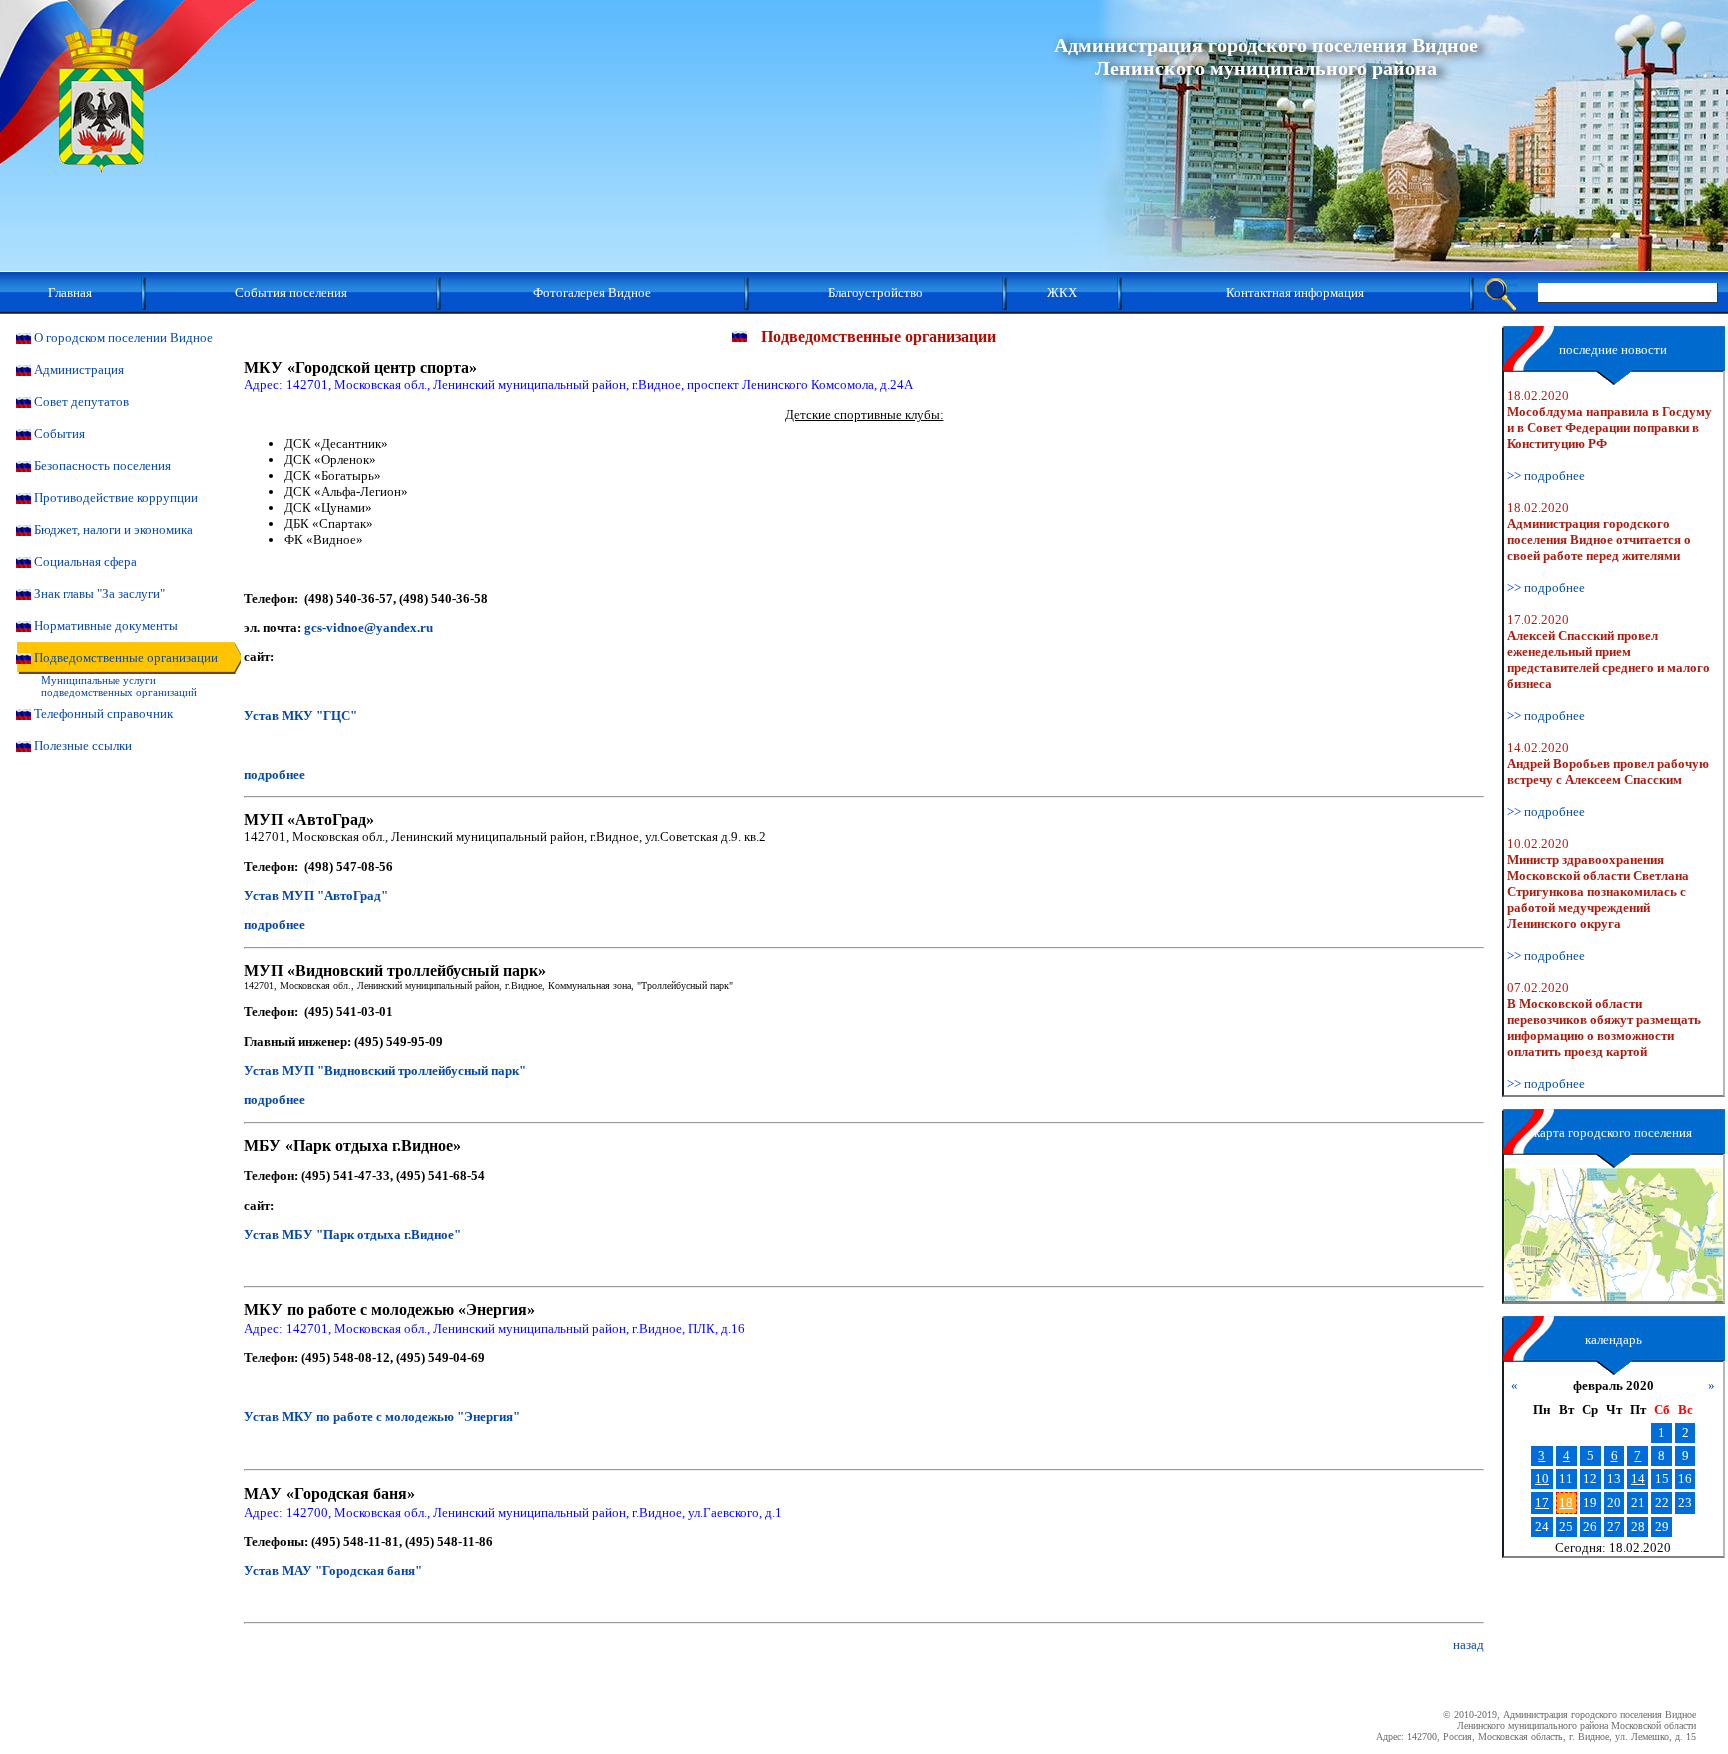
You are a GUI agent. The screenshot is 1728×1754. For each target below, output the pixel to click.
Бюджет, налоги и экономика (113, 529)
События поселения (291, 292)
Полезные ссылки (83, 745)
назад (1468, 1644)
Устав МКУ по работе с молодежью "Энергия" (382, 1416)
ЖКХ (1062, 292)
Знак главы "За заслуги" (99, 593)
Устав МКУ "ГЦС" (300, 715)
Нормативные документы (106, 625)
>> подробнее (1546, 475)
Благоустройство (875, 292)
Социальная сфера (85, 561)
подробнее (274, 774)
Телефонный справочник (103, 713)
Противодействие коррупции (116, 497)
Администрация (79, 369)
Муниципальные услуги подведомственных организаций (119, 686)
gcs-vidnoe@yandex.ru (368, 627)
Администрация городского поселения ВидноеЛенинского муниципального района (1266, 56)
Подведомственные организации (126, 657)
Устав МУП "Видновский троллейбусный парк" (385, 1070)
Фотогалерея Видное (592, 292)
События (59, 433)
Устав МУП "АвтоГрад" (316, 895)
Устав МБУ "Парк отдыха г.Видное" (352, 1234)
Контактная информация (1295, 292)
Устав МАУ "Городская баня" (333, 1570)
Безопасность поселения (102, 465)
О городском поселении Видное (123, 337)
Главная (70, 292)
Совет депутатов (81, 401)
